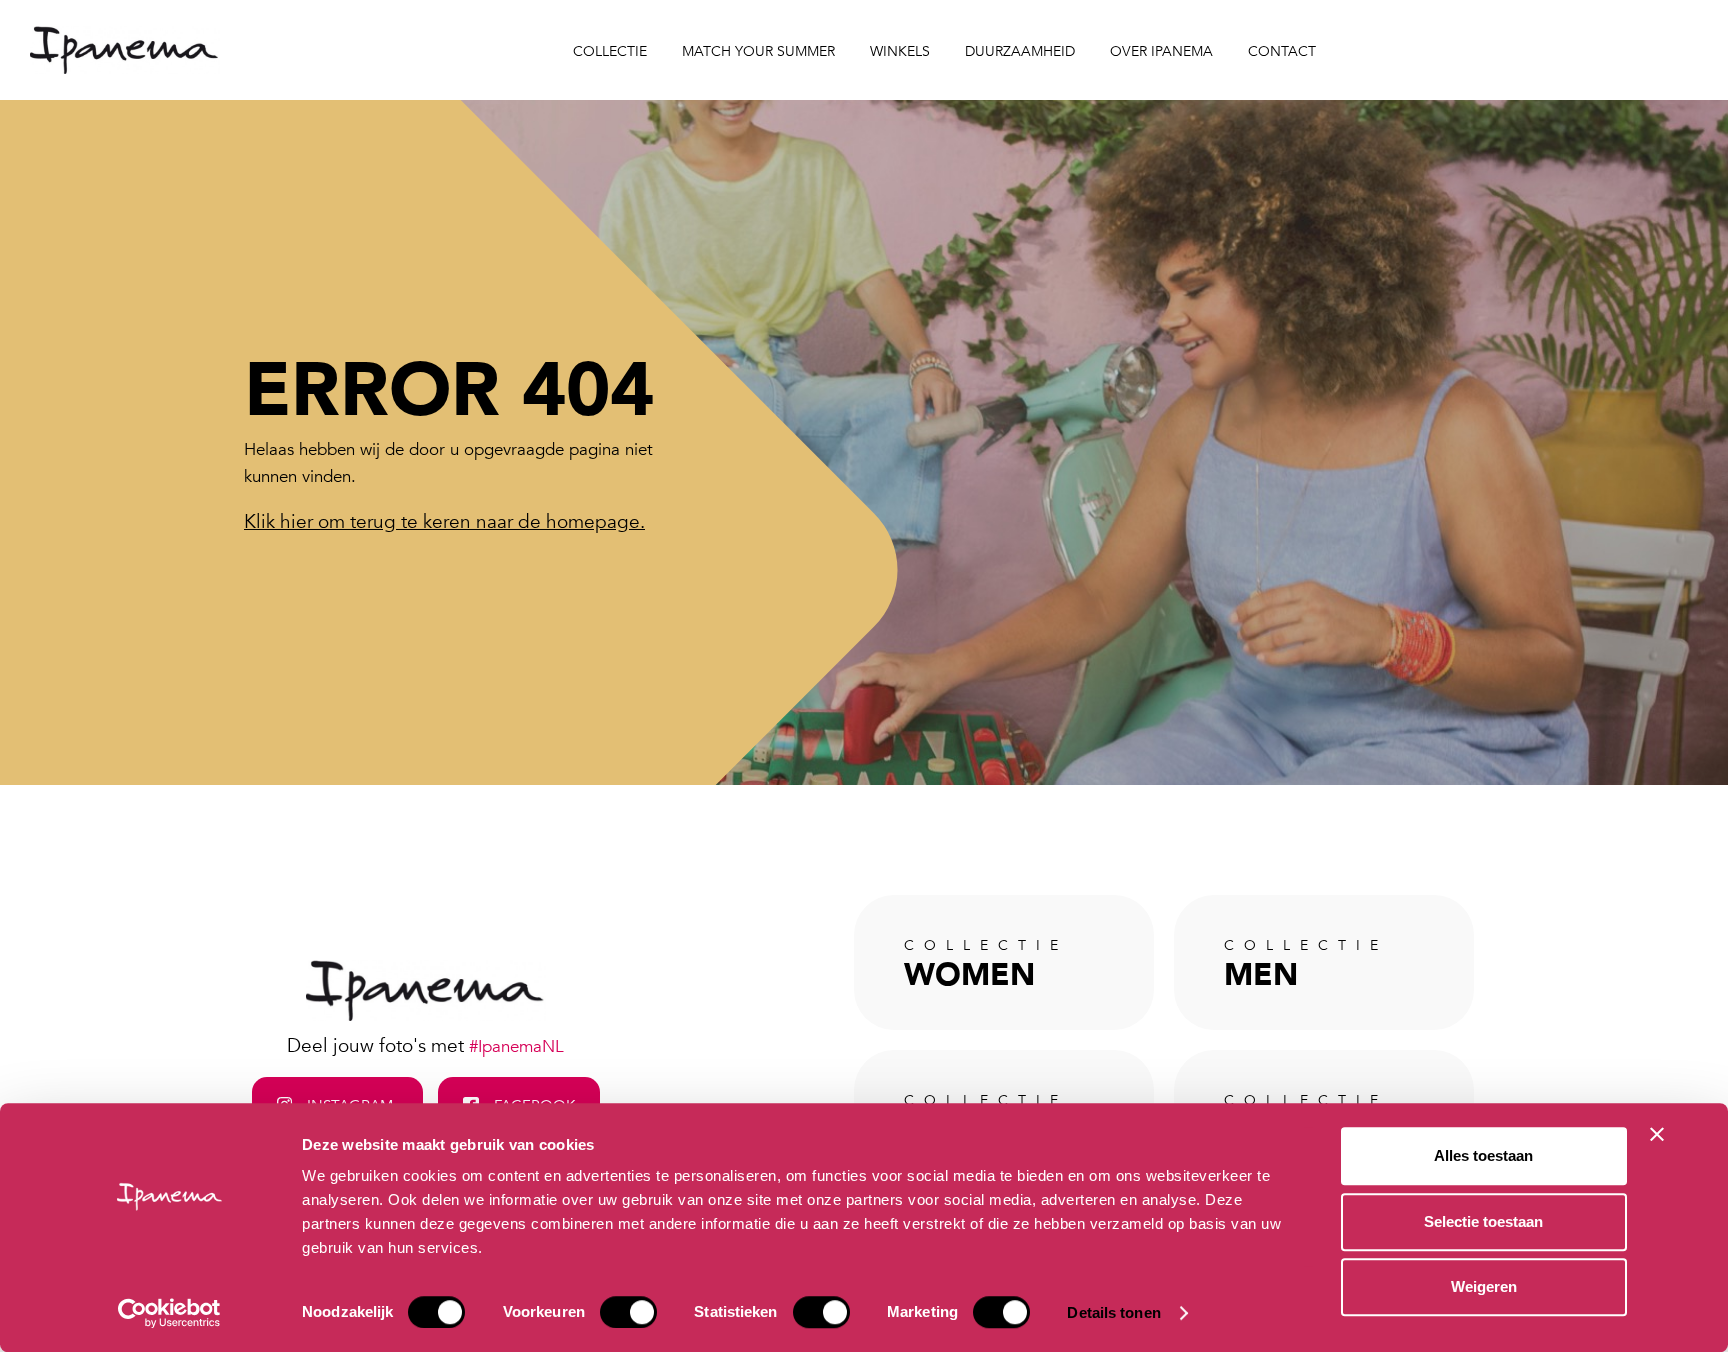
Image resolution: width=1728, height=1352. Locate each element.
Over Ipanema (1161, 51)
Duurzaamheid (1020, 51)
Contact (1282, 51)
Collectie (610, 51)
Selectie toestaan (1483, 1221)
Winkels (900, 51)
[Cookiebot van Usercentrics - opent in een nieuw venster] (169, 1313)
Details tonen (1113, 1312)
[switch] (628, 1312)
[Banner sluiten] (1657, 1134)
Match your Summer (758, 51)
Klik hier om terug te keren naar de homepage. (444, 522)
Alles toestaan (1483, 1155)
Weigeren (1484, 1286)
